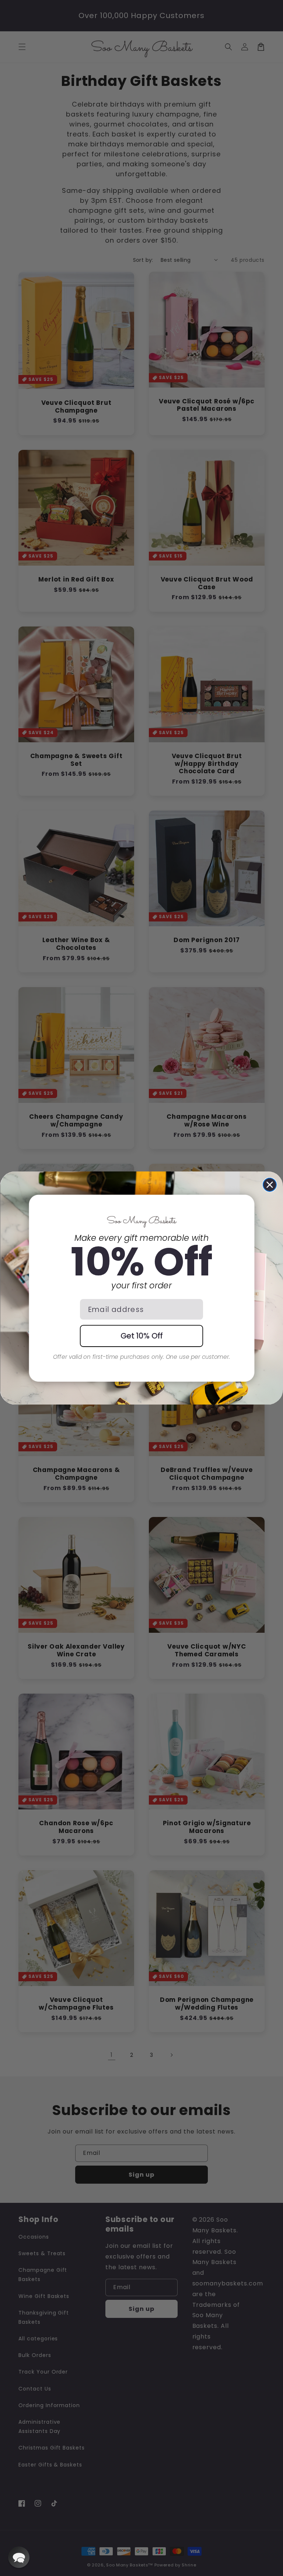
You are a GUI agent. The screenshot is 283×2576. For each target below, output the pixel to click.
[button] (19, 2557)
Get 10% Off (142, 1336)
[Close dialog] (270, 1185)
